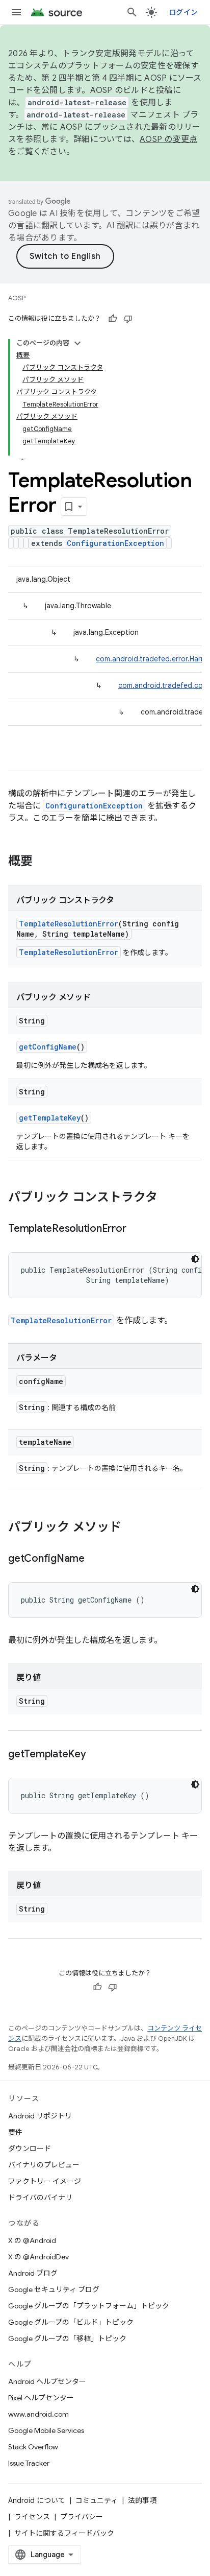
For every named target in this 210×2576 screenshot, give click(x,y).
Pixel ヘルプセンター (41, 2398)
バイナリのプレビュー (44, 2165)
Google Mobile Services (46, 2430)
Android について (37, 2500)
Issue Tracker (29, 2463)
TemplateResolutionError (69, 924)
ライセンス (32, 2517)
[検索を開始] (132, 12)
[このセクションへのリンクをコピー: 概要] (43, 862)
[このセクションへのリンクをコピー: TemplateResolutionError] (136, 1229)
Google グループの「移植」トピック (67, 2339)
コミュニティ (97, 2500)
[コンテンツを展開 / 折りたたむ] (77, 343)
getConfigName (48, 1047)
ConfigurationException (115, 543)
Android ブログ (33, 2273)
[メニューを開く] (16, 12)
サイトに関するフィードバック (64, 2533)
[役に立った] (113, 319)
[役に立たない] (128, 319)
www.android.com (38, 2414)
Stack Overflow (33, 2447)
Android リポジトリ (40, 2116)
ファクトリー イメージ (45, 2181)
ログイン (183, 12)
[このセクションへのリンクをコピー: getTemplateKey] (96, 1755)
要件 (15, 2132)
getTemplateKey (50, 1118)
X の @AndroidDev (38, 2257)
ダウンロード (30, 2149)
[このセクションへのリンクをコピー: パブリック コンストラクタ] (168, 1198)
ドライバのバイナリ (40, 2198)
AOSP (17, 298)
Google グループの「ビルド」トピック (71, 2322)
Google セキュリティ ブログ (54, 2289)
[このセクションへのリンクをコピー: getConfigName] (95, 1559)
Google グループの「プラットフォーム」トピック (89, 2306)
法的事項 (142, 2500)
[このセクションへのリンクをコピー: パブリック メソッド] (132, 1528)
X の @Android (32, 2240)
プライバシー (82, 2517)
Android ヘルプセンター (47, 2381)
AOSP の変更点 (168, 139)
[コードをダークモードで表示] (195, 1259)
